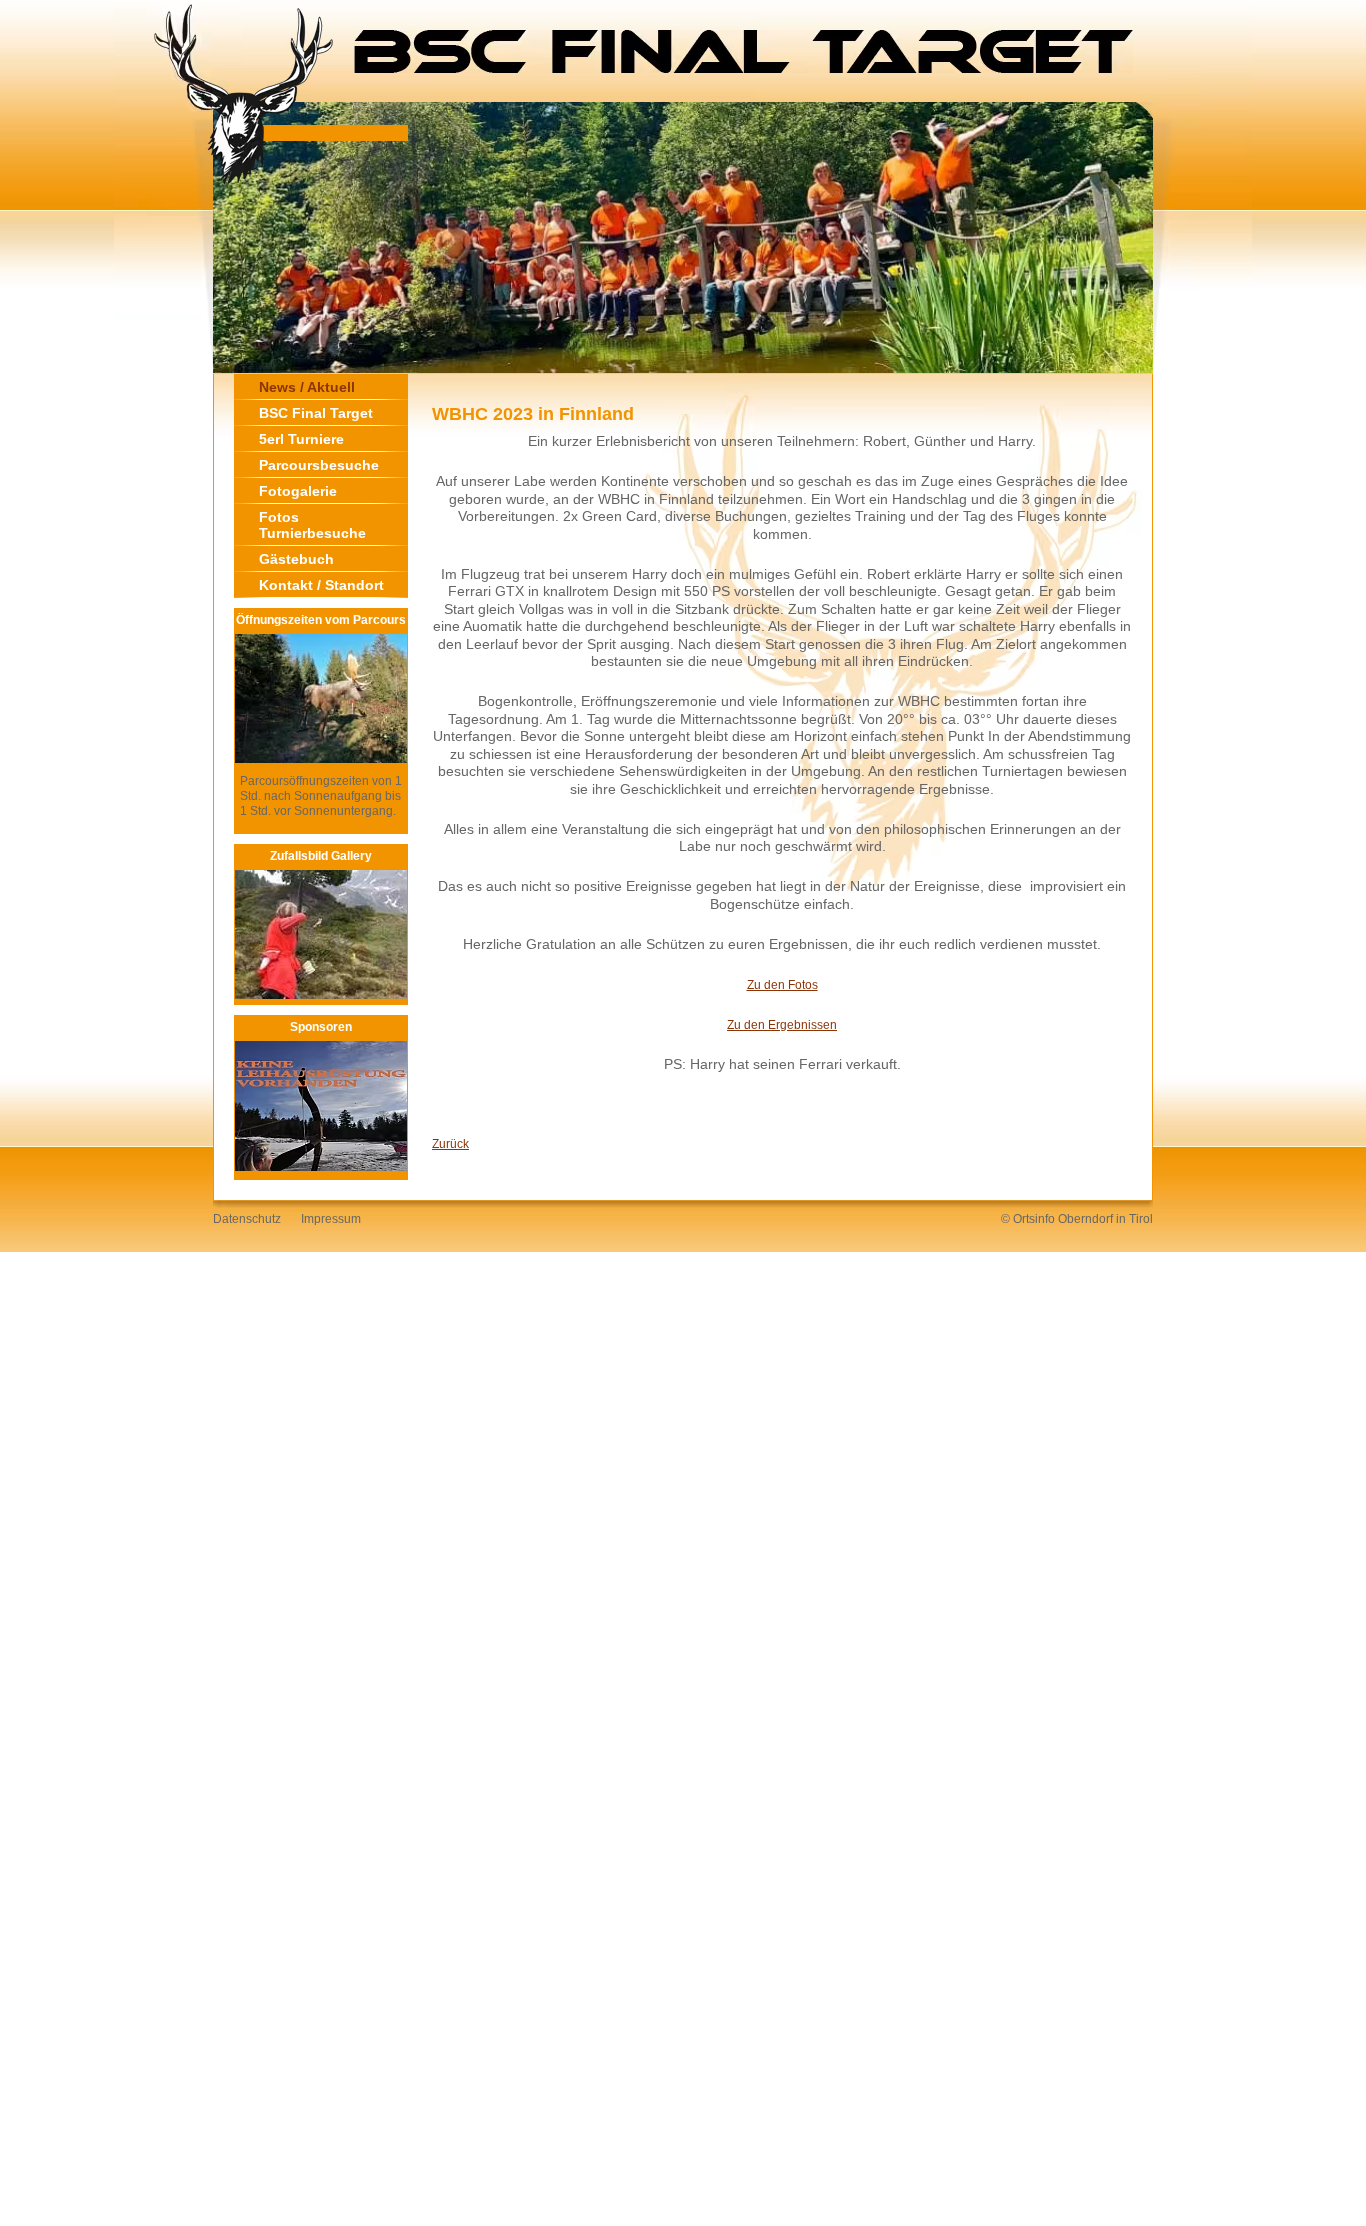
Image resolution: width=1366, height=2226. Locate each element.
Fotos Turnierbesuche (312, 525)
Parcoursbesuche (319, 465)
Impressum (331, 1219)
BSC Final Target (316, 413)
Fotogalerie (298, 491)
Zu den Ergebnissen (782, 1025)
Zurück (450, 1144)
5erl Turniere (301, 439)
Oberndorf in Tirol (1105, 1219)
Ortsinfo (1034, 1219)
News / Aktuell (307, 387)
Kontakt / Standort (321, 585)
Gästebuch (296, 559)
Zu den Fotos (782, 985)
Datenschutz (247, 1219)
